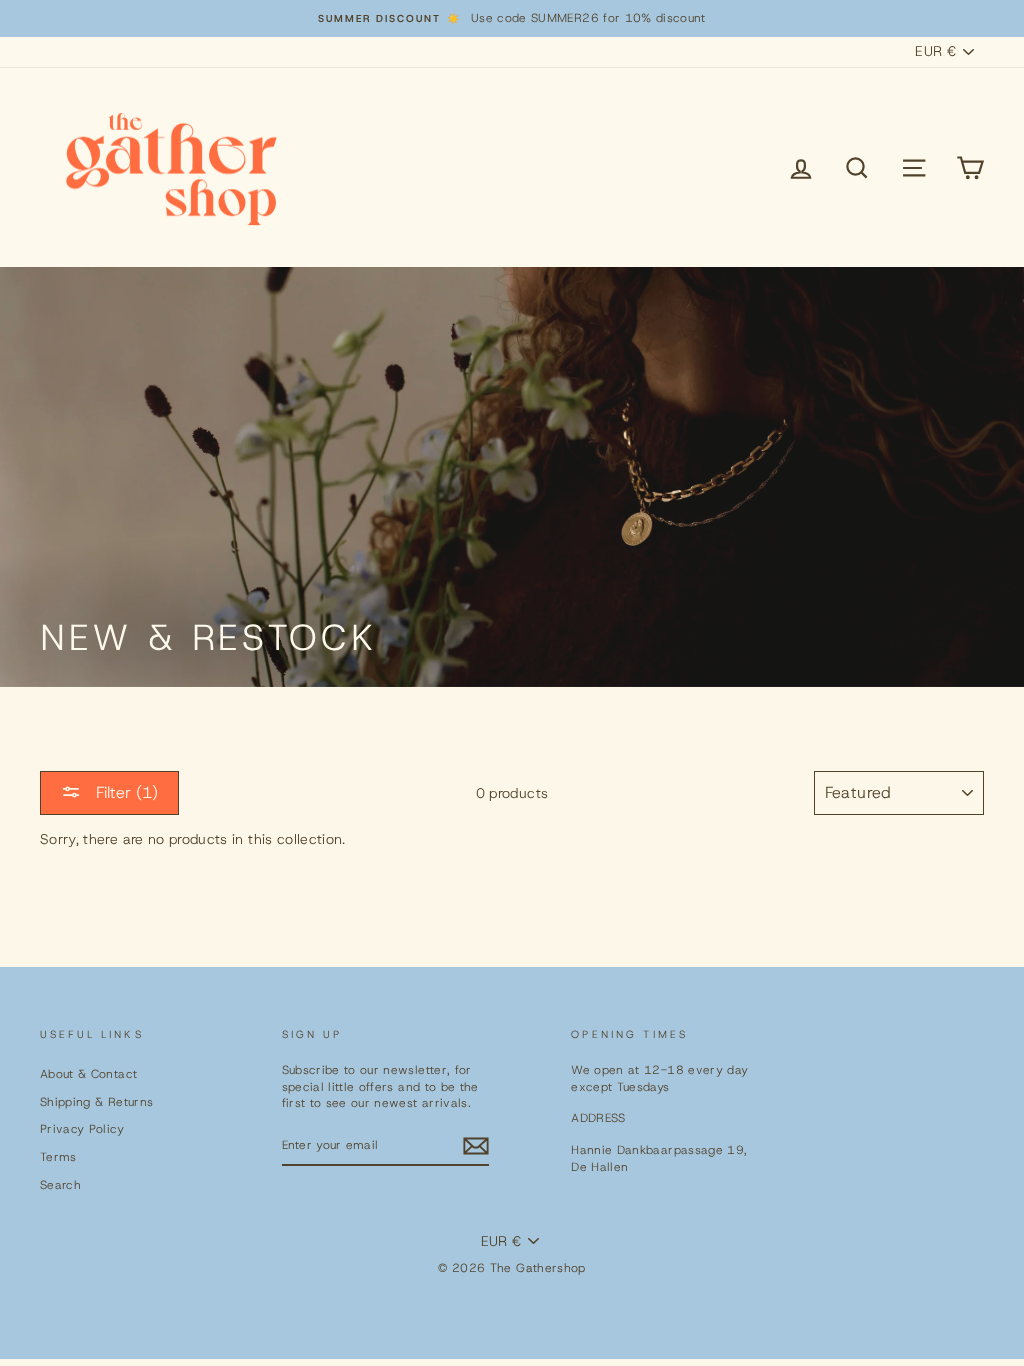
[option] (512, 18)
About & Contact (88, 1074)
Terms (58, 1157)
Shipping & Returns (96, 1102)
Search (60, 1185)
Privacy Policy (82, 1129)
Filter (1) (124, 792)
